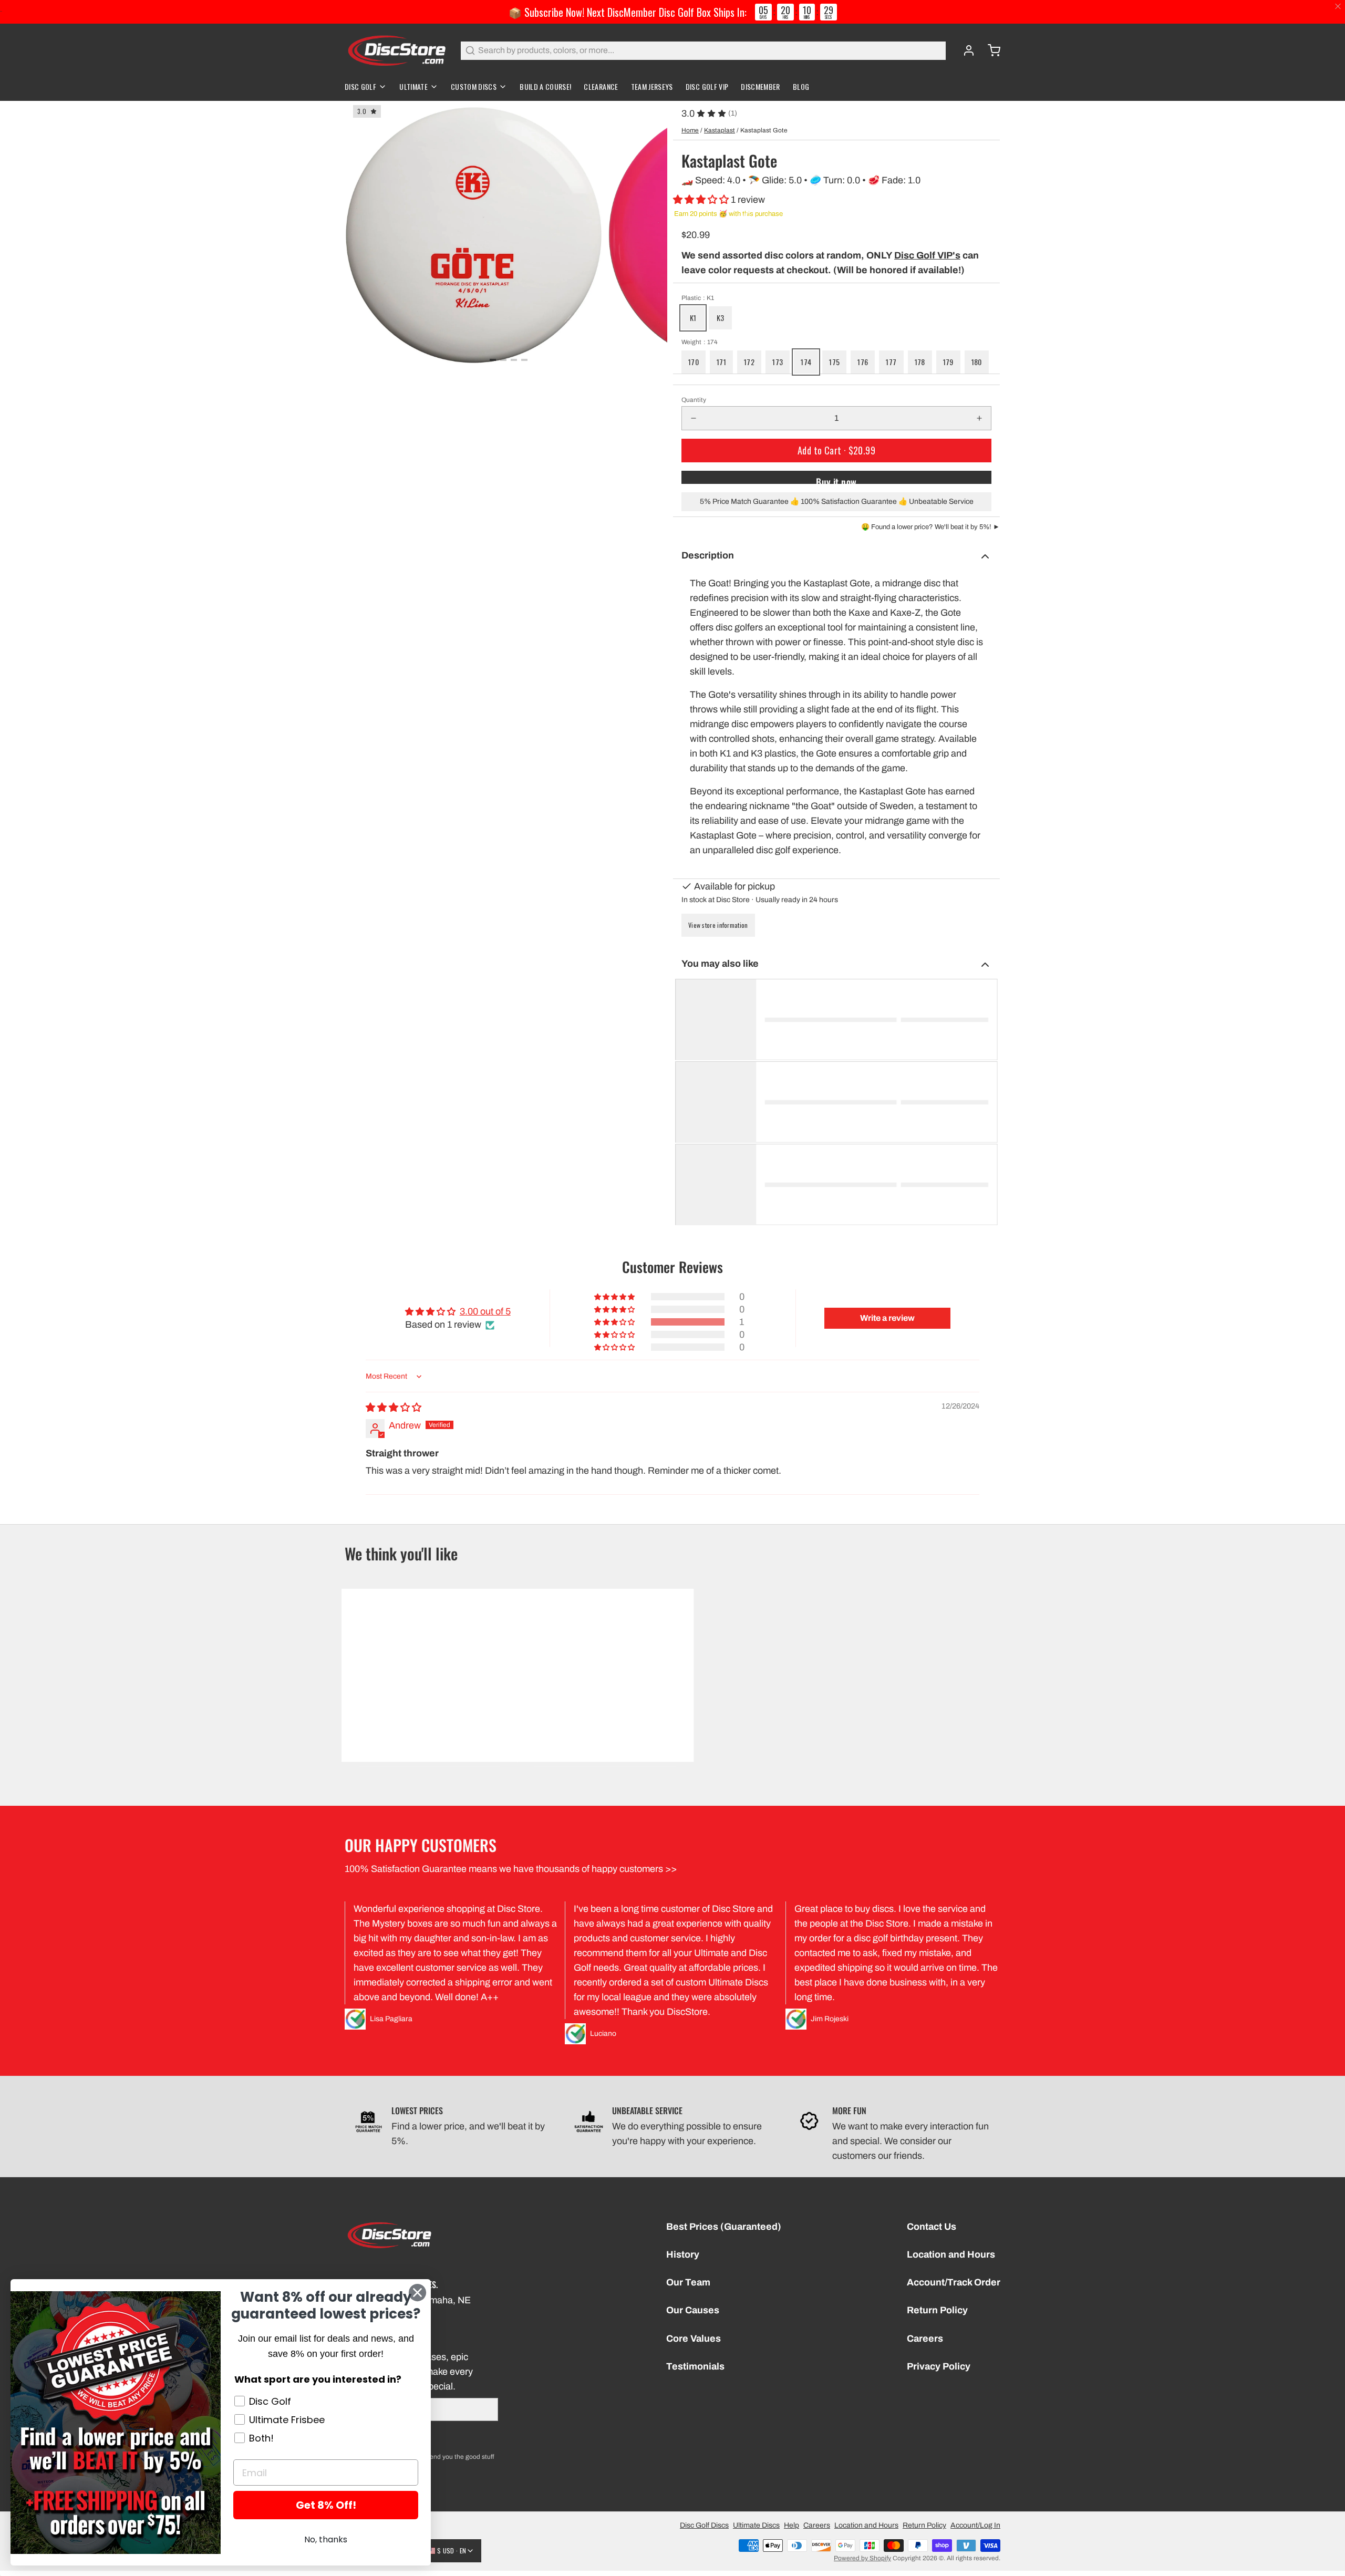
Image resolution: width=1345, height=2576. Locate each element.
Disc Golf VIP (707, 86)
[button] (702, 200)
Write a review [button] (887, 1318)
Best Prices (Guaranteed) (724, 2227)
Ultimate (413, 86)
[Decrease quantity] (694, 418)
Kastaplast (720, 130)
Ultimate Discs (756, 2525)
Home (690, 130)
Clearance (601, 86)
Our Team (688, 2282)
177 (891, 362)
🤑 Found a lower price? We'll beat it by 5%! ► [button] (930, 527)
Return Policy (937, 2310)
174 (806, 362)
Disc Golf (360, 86)
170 (694, 362)
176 (863, 362)
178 (920, 362)
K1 (693, 318)
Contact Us (932, 2227)
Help (792, 2525)
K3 (721, 318)
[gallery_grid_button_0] (493, 360)
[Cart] (990, 50)
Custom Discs (474, 86)
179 (948, 362)
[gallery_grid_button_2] (514, 360)
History (683, 2254)
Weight (700, 342)
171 (721, 362)
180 (977, 362)
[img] (394, 1408)
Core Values (694, 2339)
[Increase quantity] (979, 418)
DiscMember (761, 86)
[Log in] (965, 50)
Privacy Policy (939, 2366)
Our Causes (693, 2310)
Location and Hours (951, 2254)
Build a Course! (545, 86)
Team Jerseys (652, 86)
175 (834, 362)
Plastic (698, 298)
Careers (925, 2339)
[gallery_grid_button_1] (503, 360)
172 (749, 362)
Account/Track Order (954, 2282)
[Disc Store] (396, 50)
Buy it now (836, 479)
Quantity (694, 400)
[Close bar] (1338, 7)
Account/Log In (975, 2525)
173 (778, 362)
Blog (801, 86)
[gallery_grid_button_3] (524, 360)
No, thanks (326, 2539)
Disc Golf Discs (704, 2525)
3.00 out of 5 (485, 1311)
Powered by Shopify (862, 2558)
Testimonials (695, 2366)
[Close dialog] (417, 2293)
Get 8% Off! (326, 2505)
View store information (718, 925)
